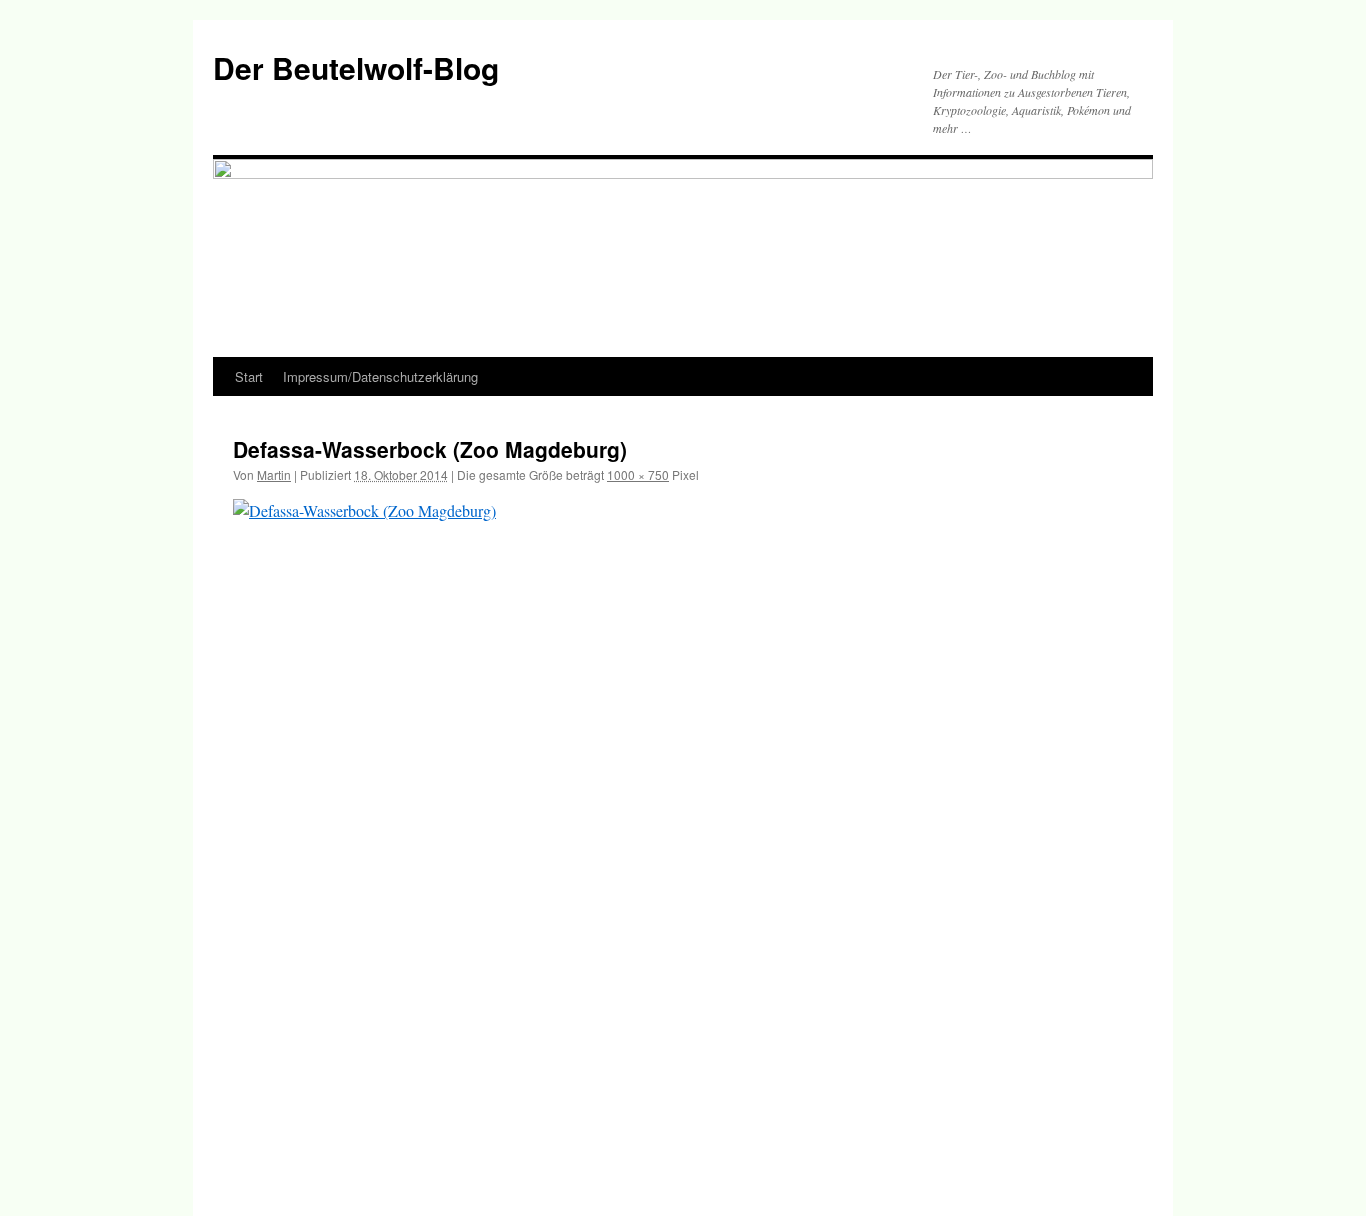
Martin (274, 474)
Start (249, 376)
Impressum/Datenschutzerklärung (380, 376)
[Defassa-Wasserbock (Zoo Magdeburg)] (683, 836)
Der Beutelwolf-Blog (356, 67)
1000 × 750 (638, 474)
